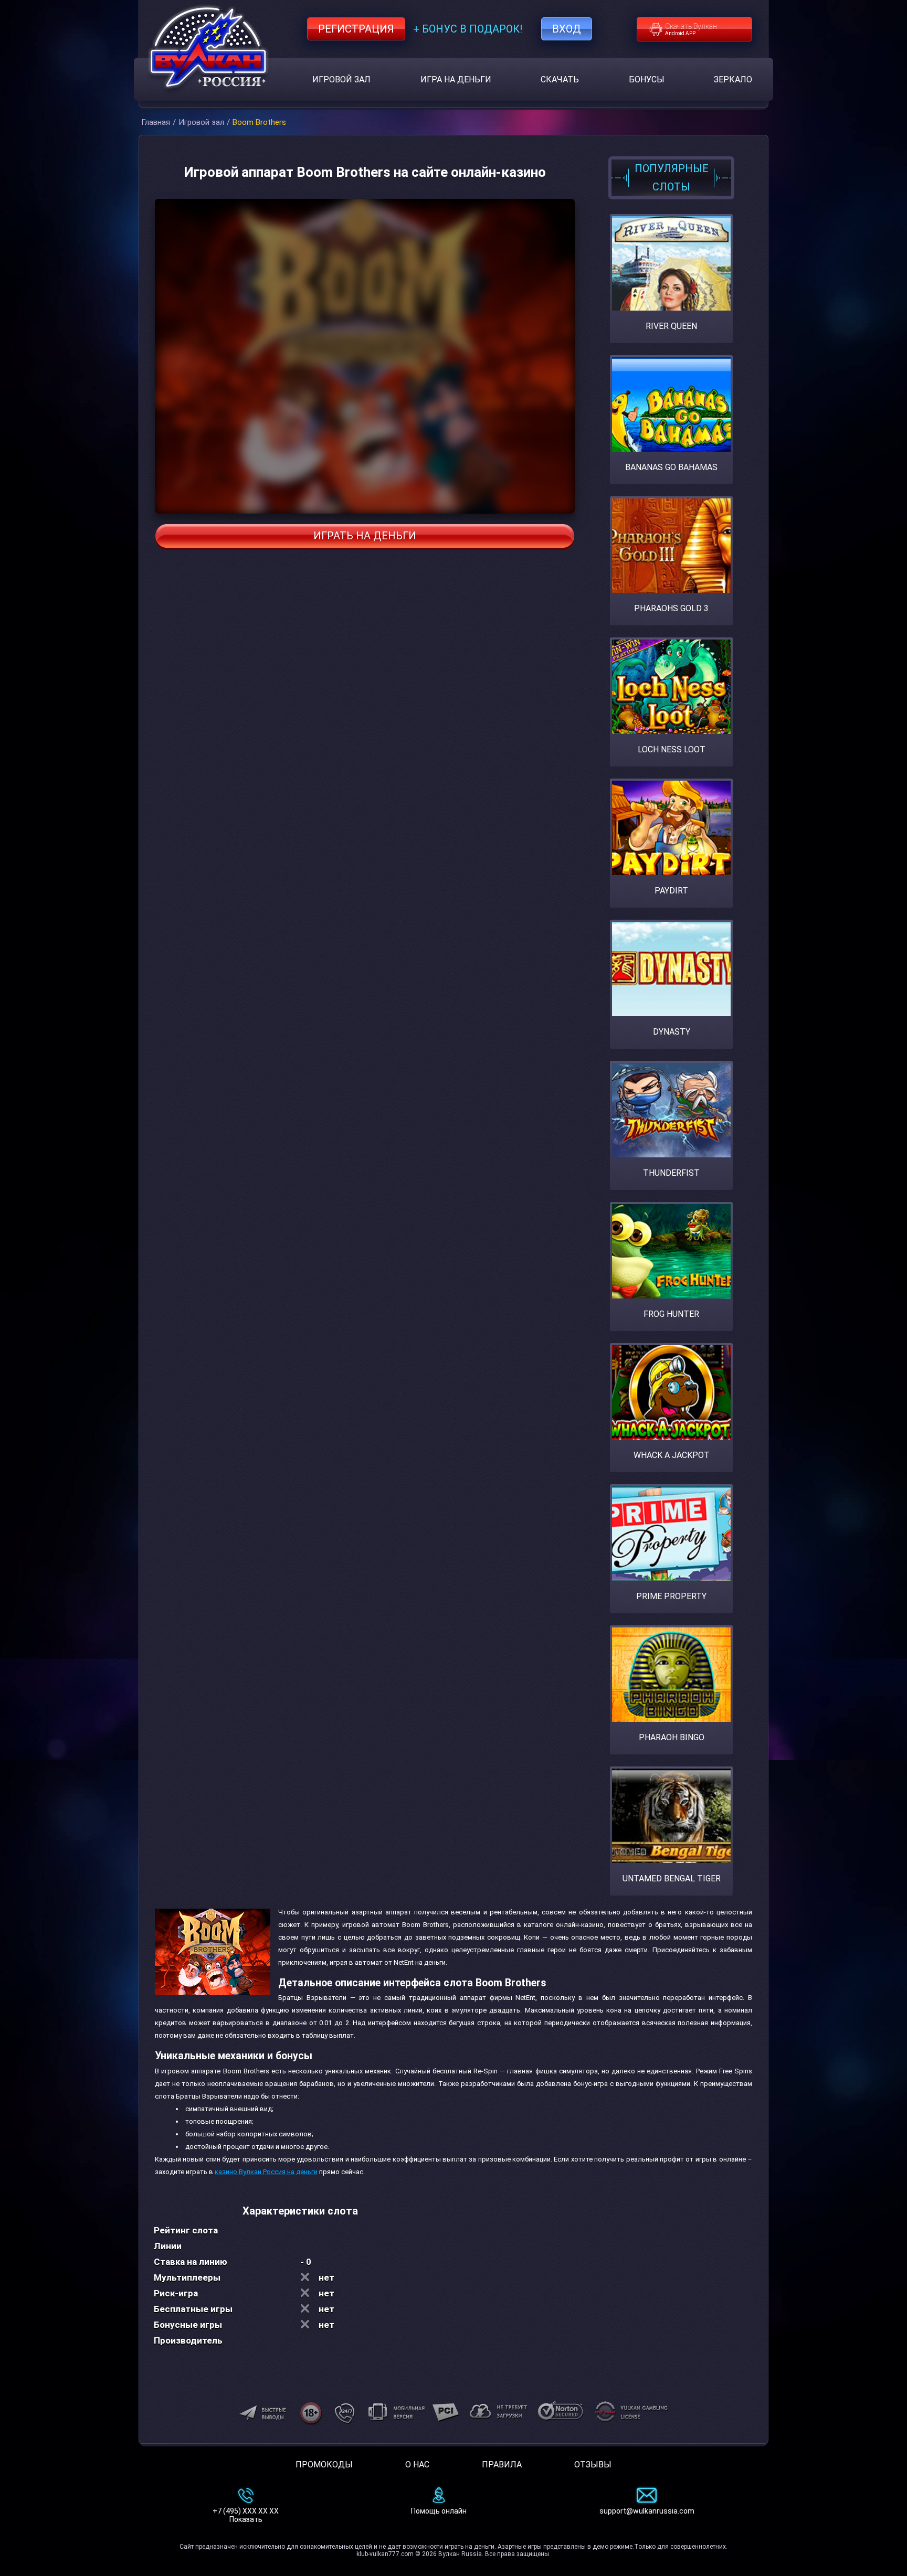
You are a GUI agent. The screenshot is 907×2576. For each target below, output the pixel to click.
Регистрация (356, 29)
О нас (417, 2465)
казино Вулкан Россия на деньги (266, 2172)
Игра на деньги (456, 79)
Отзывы (593, 2465)
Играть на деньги (365, 536)
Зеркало (733, 79)
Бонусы (647, 79)
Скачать (560, 79)
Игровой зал (341, 79)
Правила (502, 2465)
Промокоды (324, 2465)
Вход (567, 29)
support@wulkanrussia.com (647, 2511)
